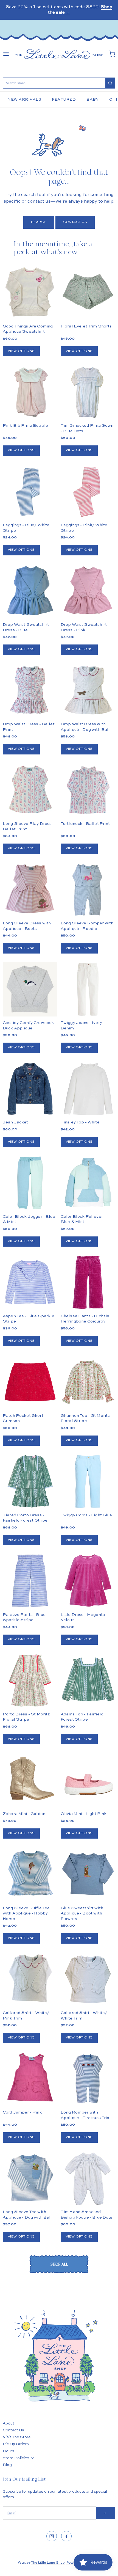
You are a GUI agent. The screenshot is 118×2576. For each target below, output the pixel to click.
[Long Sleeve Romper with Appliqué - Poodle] (88, 890)
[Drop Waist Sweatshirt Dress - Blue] (30, 591)
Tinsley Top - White (80, 1122)
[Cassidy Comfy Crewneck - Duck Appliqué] (30, 989)
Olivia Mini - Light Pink (84, 1814)
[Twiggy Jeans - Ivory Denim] (88, 989)
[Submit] (110, 83)
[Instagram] (52, 2536)
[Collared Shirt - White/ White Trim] (88, 1979)
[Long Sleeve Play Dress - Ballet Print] (30, 790)
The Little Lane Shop (48, 2563)
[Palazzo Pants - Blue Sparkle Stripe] (30, 1581)
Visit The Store (17, 2437)
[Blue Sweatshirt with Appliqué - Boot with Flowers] (88, 1874)
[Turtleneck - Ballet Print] (88, 790)
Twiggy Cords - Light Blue (86, 1515)
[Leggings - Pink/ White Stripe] (88, 491)
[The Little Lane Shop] (59, 54)
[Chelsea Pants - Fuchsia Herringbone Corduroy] (88, 1282)
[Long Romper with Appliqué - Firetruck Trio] (88, 2079)
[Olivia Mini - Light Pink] (88, 1780)
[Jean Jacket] (30, 1089)
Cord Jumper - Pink (22, 2112)
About (9, 2423)
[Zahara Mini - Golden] (30, 1780)
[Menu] (6, 54)
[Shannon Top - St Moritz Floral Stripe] (88, 1382)
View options (21, 351)
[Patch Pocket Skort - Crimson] (30, 1382)
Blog (7, 2465)
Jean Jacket (16, 1122)
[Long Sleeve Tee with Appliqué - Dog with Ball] (30, 2178)
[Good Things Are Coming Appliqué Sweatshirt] (30, 292)
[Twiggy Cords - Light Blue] (88, 1481)
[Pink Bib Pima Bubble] (30, 392)
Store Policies (16, 2458)
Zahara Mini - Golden (24, 1814)
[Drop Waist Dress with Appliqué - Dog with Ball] (88, 691)
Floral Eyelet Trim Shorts (86, 326)
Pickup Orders (16, 2444)
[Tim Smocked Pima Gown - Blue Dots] (88, 392)
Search (39, 222)
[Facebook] (66, 2536)
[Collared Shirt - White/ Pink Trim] (30, 1979)
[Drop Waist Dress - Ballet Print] (30, 691)
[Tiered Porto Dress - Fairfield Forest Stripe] (30, 1481)
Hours (9, 2451)
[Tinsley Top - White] (88, 1089)
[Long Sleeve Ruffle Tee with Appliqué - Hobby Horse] (30, 1874)
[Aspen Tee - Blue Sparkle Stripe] (30, 1282)
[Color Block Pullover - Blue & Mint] (88, 1183)
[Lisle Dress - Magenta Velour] (88, 1581)
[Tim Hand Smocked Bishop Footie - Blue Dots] (88, 2178)
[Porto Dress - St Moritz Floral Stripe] (30, 1680)
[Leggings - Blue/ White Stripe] (30, 491)
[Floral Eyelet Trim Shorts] (88, 292)
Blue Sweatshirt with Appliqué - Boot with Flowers (82, 1913)
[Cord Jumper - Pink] (30, 2079)
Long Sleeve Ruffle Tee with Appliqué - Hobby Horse (26, 1913)
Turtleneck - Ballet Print (85, 824)
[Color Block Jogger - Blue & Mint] (30, 1183)
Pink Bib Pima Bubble (25, 425)
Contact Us (75, 222)
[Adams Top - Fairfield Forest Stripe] (88, 1680)
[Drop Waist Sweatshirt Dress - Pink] (88, 591)
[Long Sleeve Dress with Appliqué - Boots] (30, 890)
